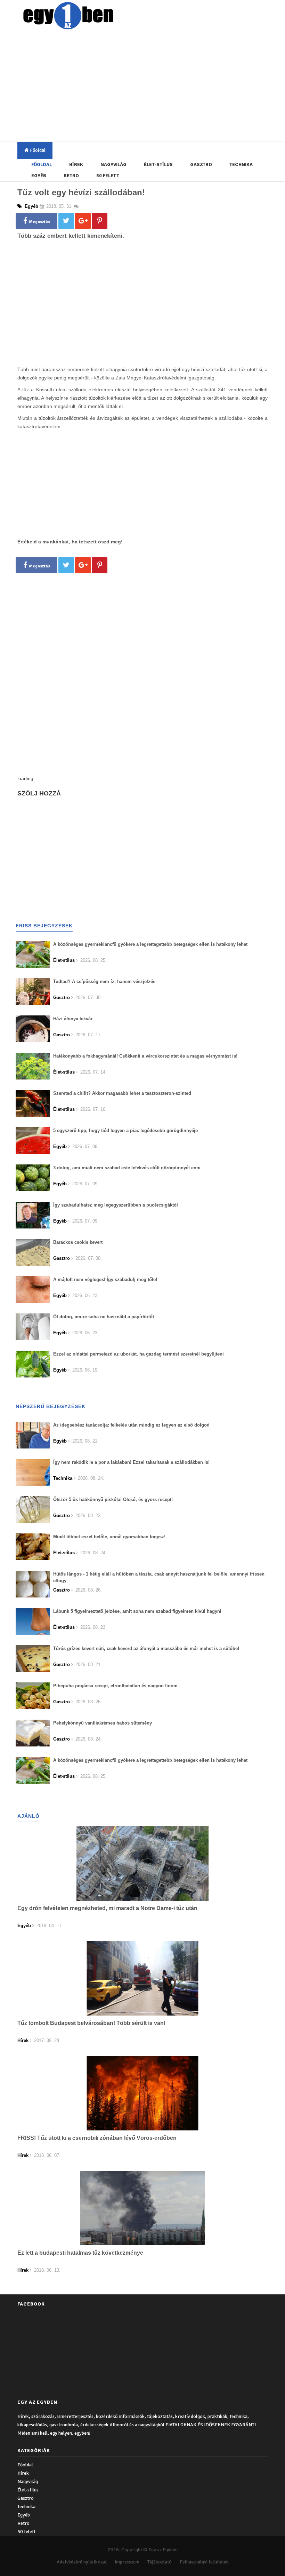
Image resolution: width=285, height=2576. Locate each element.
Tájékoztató (160, 2562)
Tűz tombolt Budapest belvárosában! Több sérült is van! (91, 2023)
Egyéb (39, 176)
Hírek (76, 164)
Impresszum (127, 2562)
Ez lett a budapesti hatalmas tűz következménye (80, 2253)
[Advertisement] (151, 87)
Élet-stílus (158, 164)
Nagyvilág (113, 164)
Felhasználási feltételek (204, 2562)
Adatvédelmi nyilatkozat (82, 2562)
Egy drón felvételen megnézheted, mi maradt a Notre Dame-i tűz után (107, 1908)
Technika (241, 164)
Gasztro (201, 164)
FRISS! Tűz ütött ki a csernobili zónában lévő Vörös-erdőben (97, 2138)
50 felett (108, 176)
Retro (71, 176)
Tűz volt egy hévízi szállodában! (81, 192)
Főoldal (37, 150)
